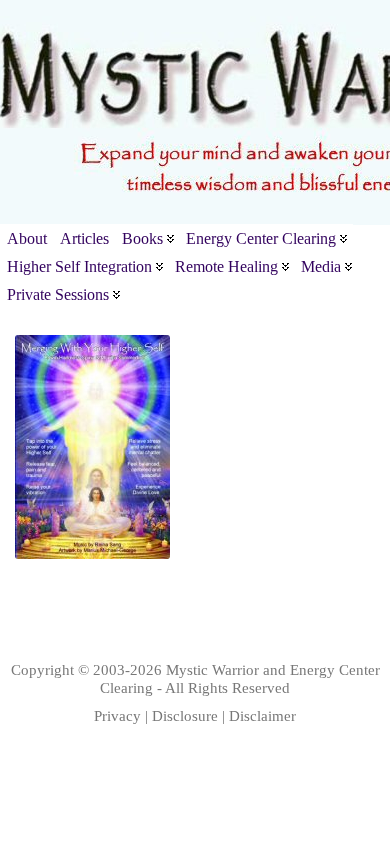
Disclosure (185, 715)
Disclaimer (262, 715)
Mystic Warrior (212, 669)
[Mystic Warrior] (195, 112)
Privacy (117, 715)
